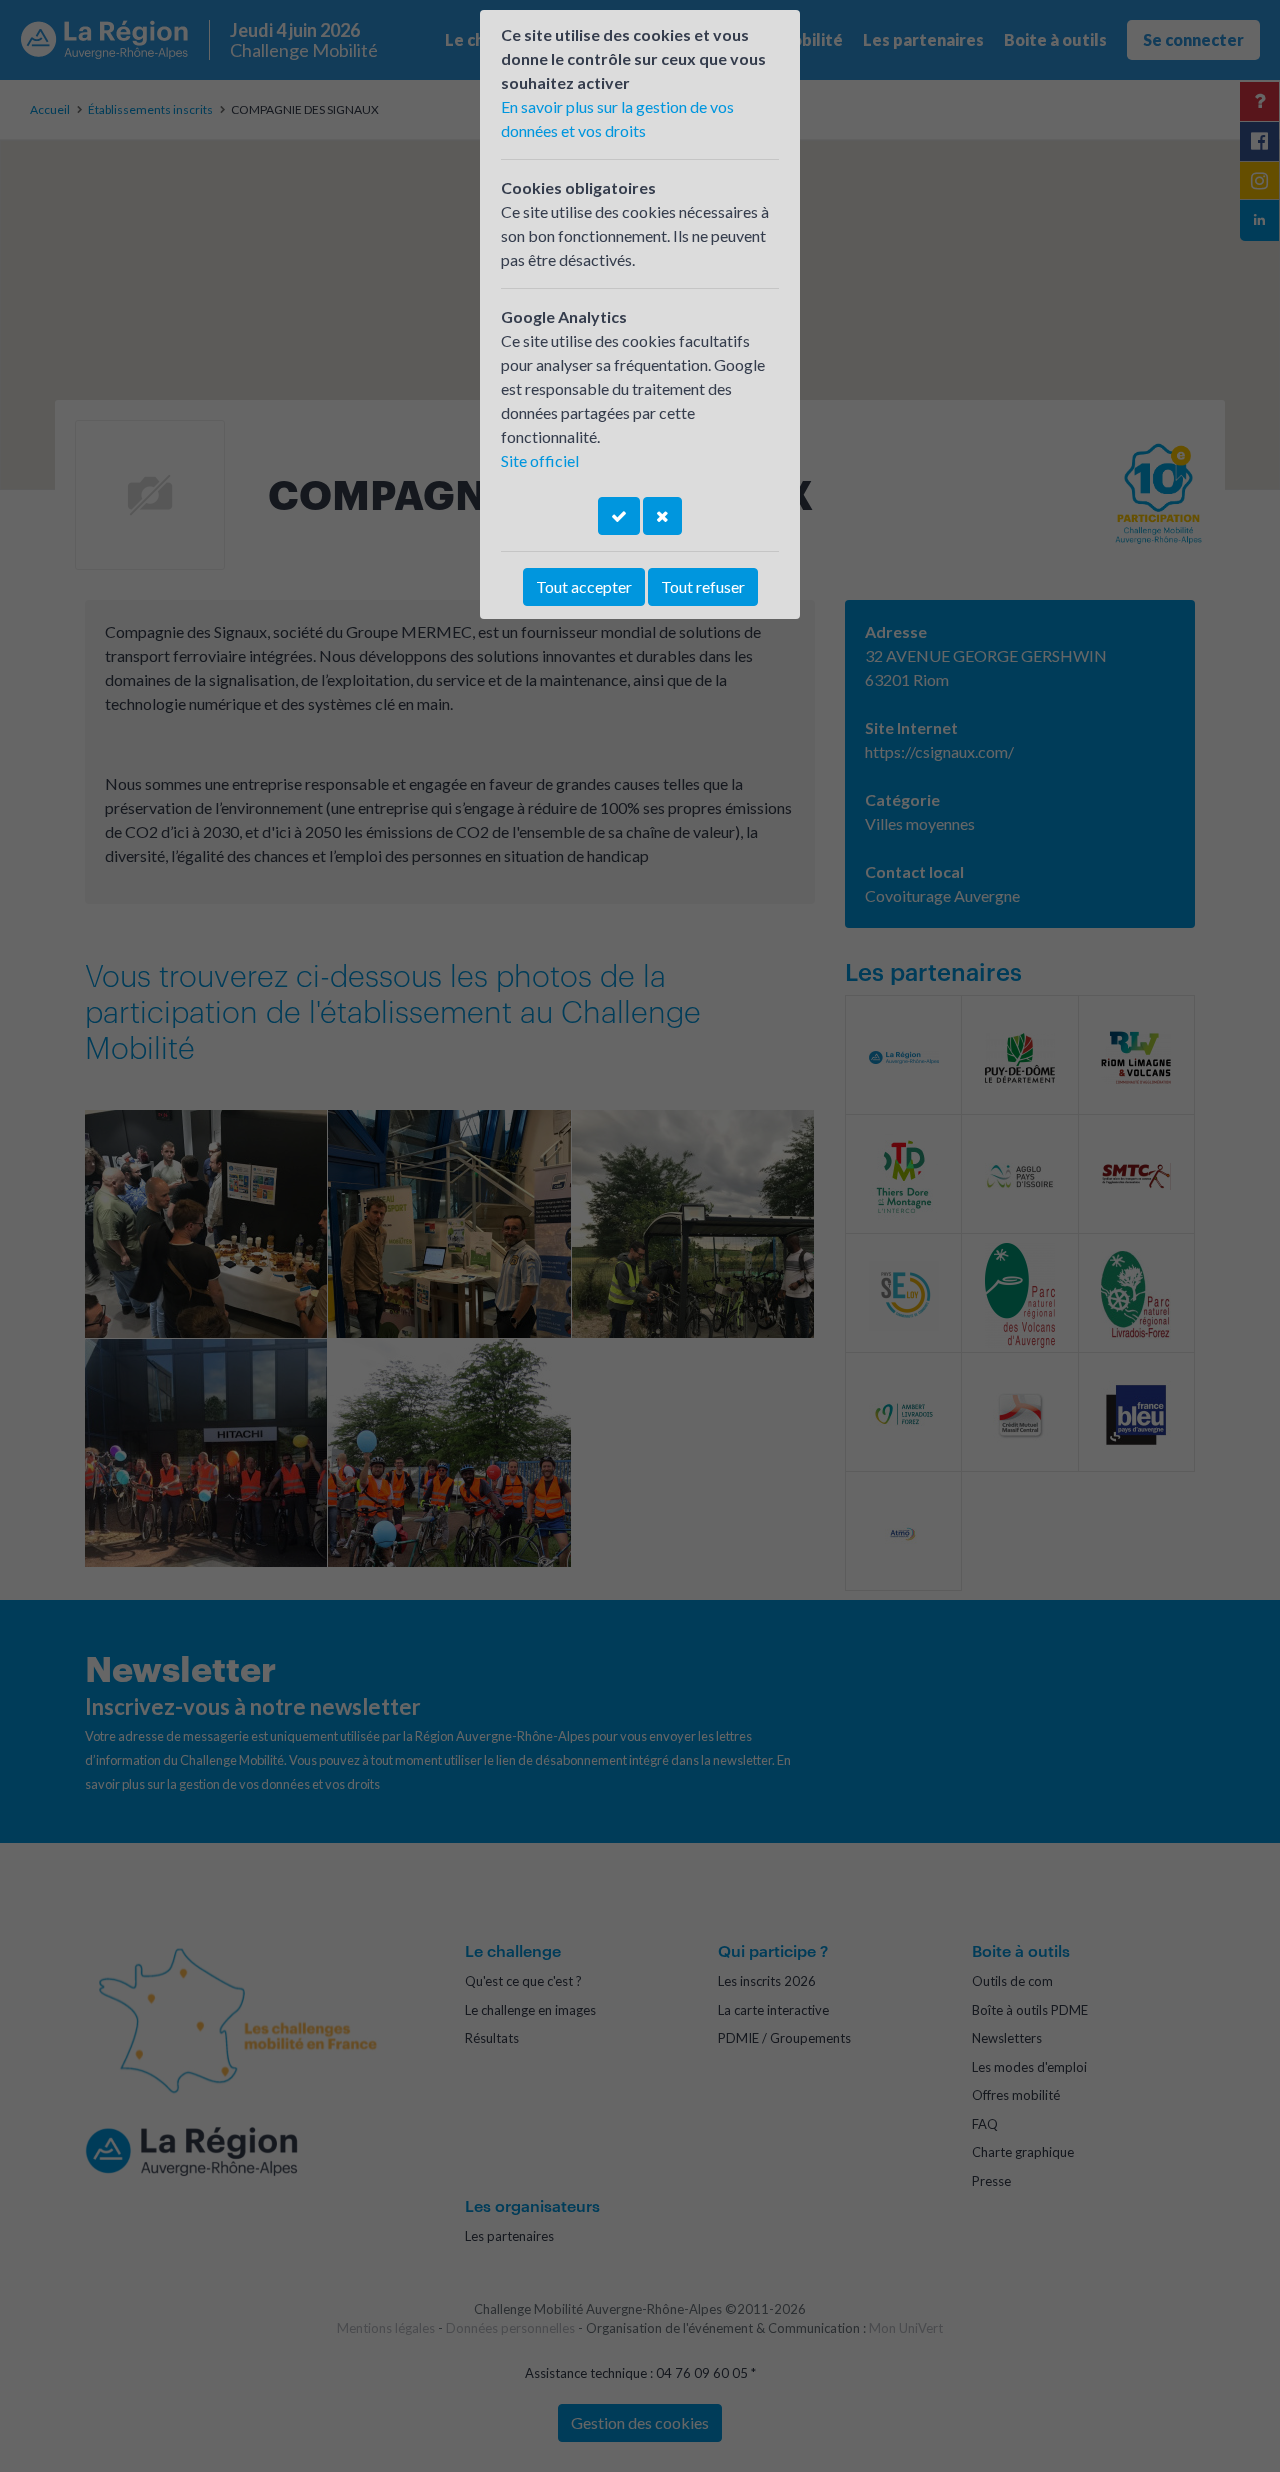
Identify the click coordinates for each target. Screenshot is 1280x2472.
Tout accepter (584, 586)
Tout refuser (703, 586)
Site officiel (540, 460)
